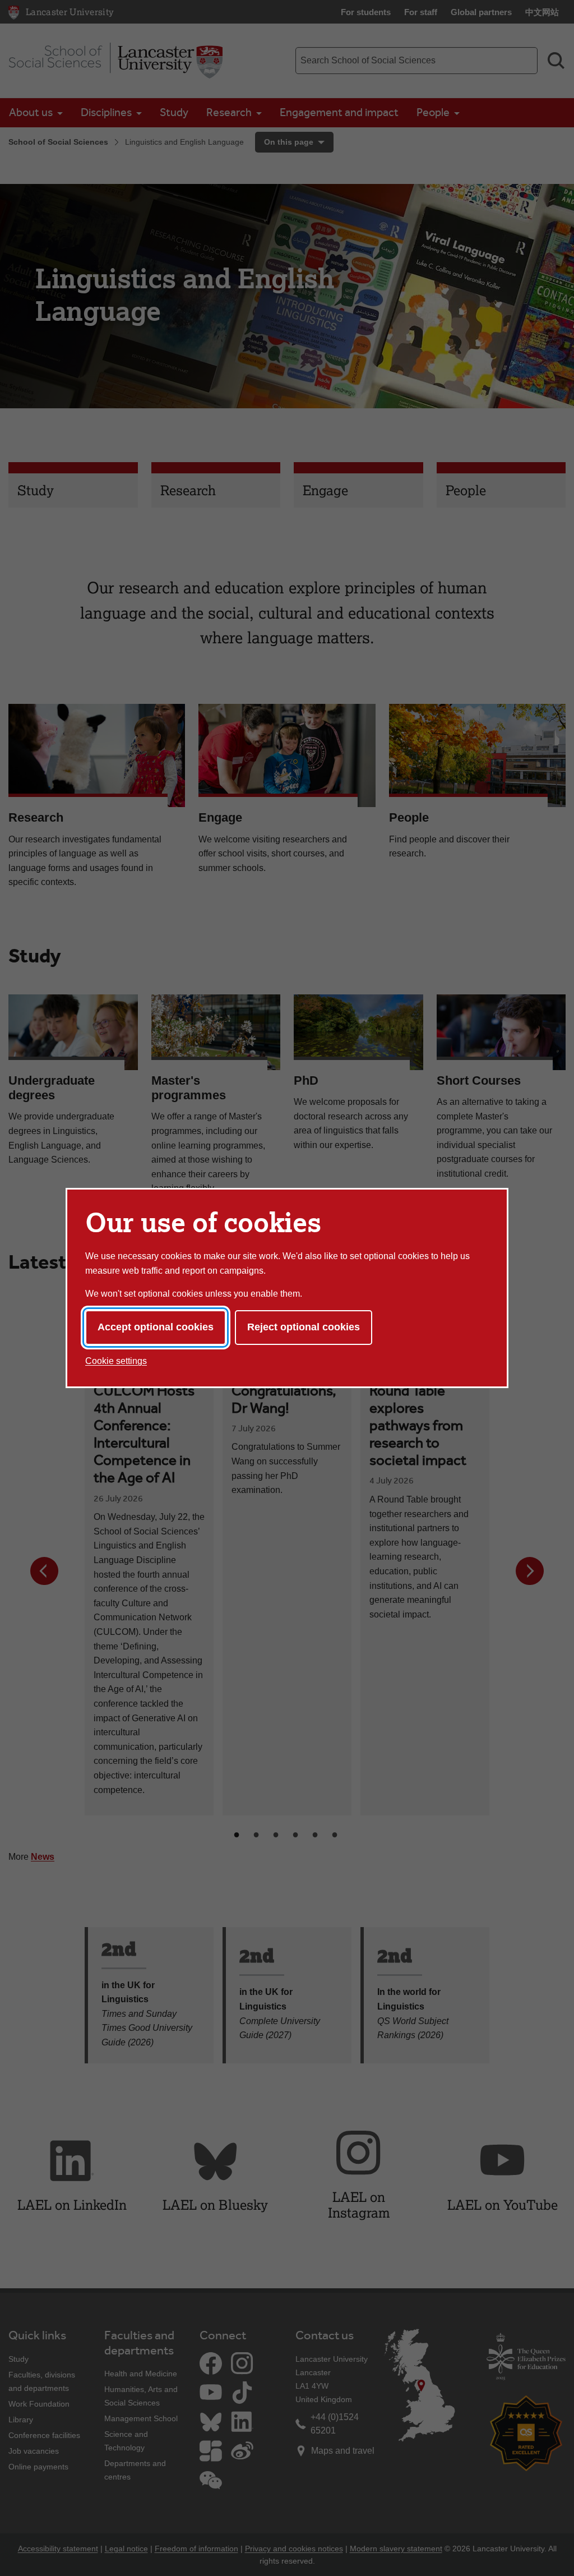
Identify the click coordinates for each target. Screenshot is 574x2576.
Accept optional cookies (156, 1327)
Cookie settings (116, 1361)
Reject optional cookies (304, 1327)
